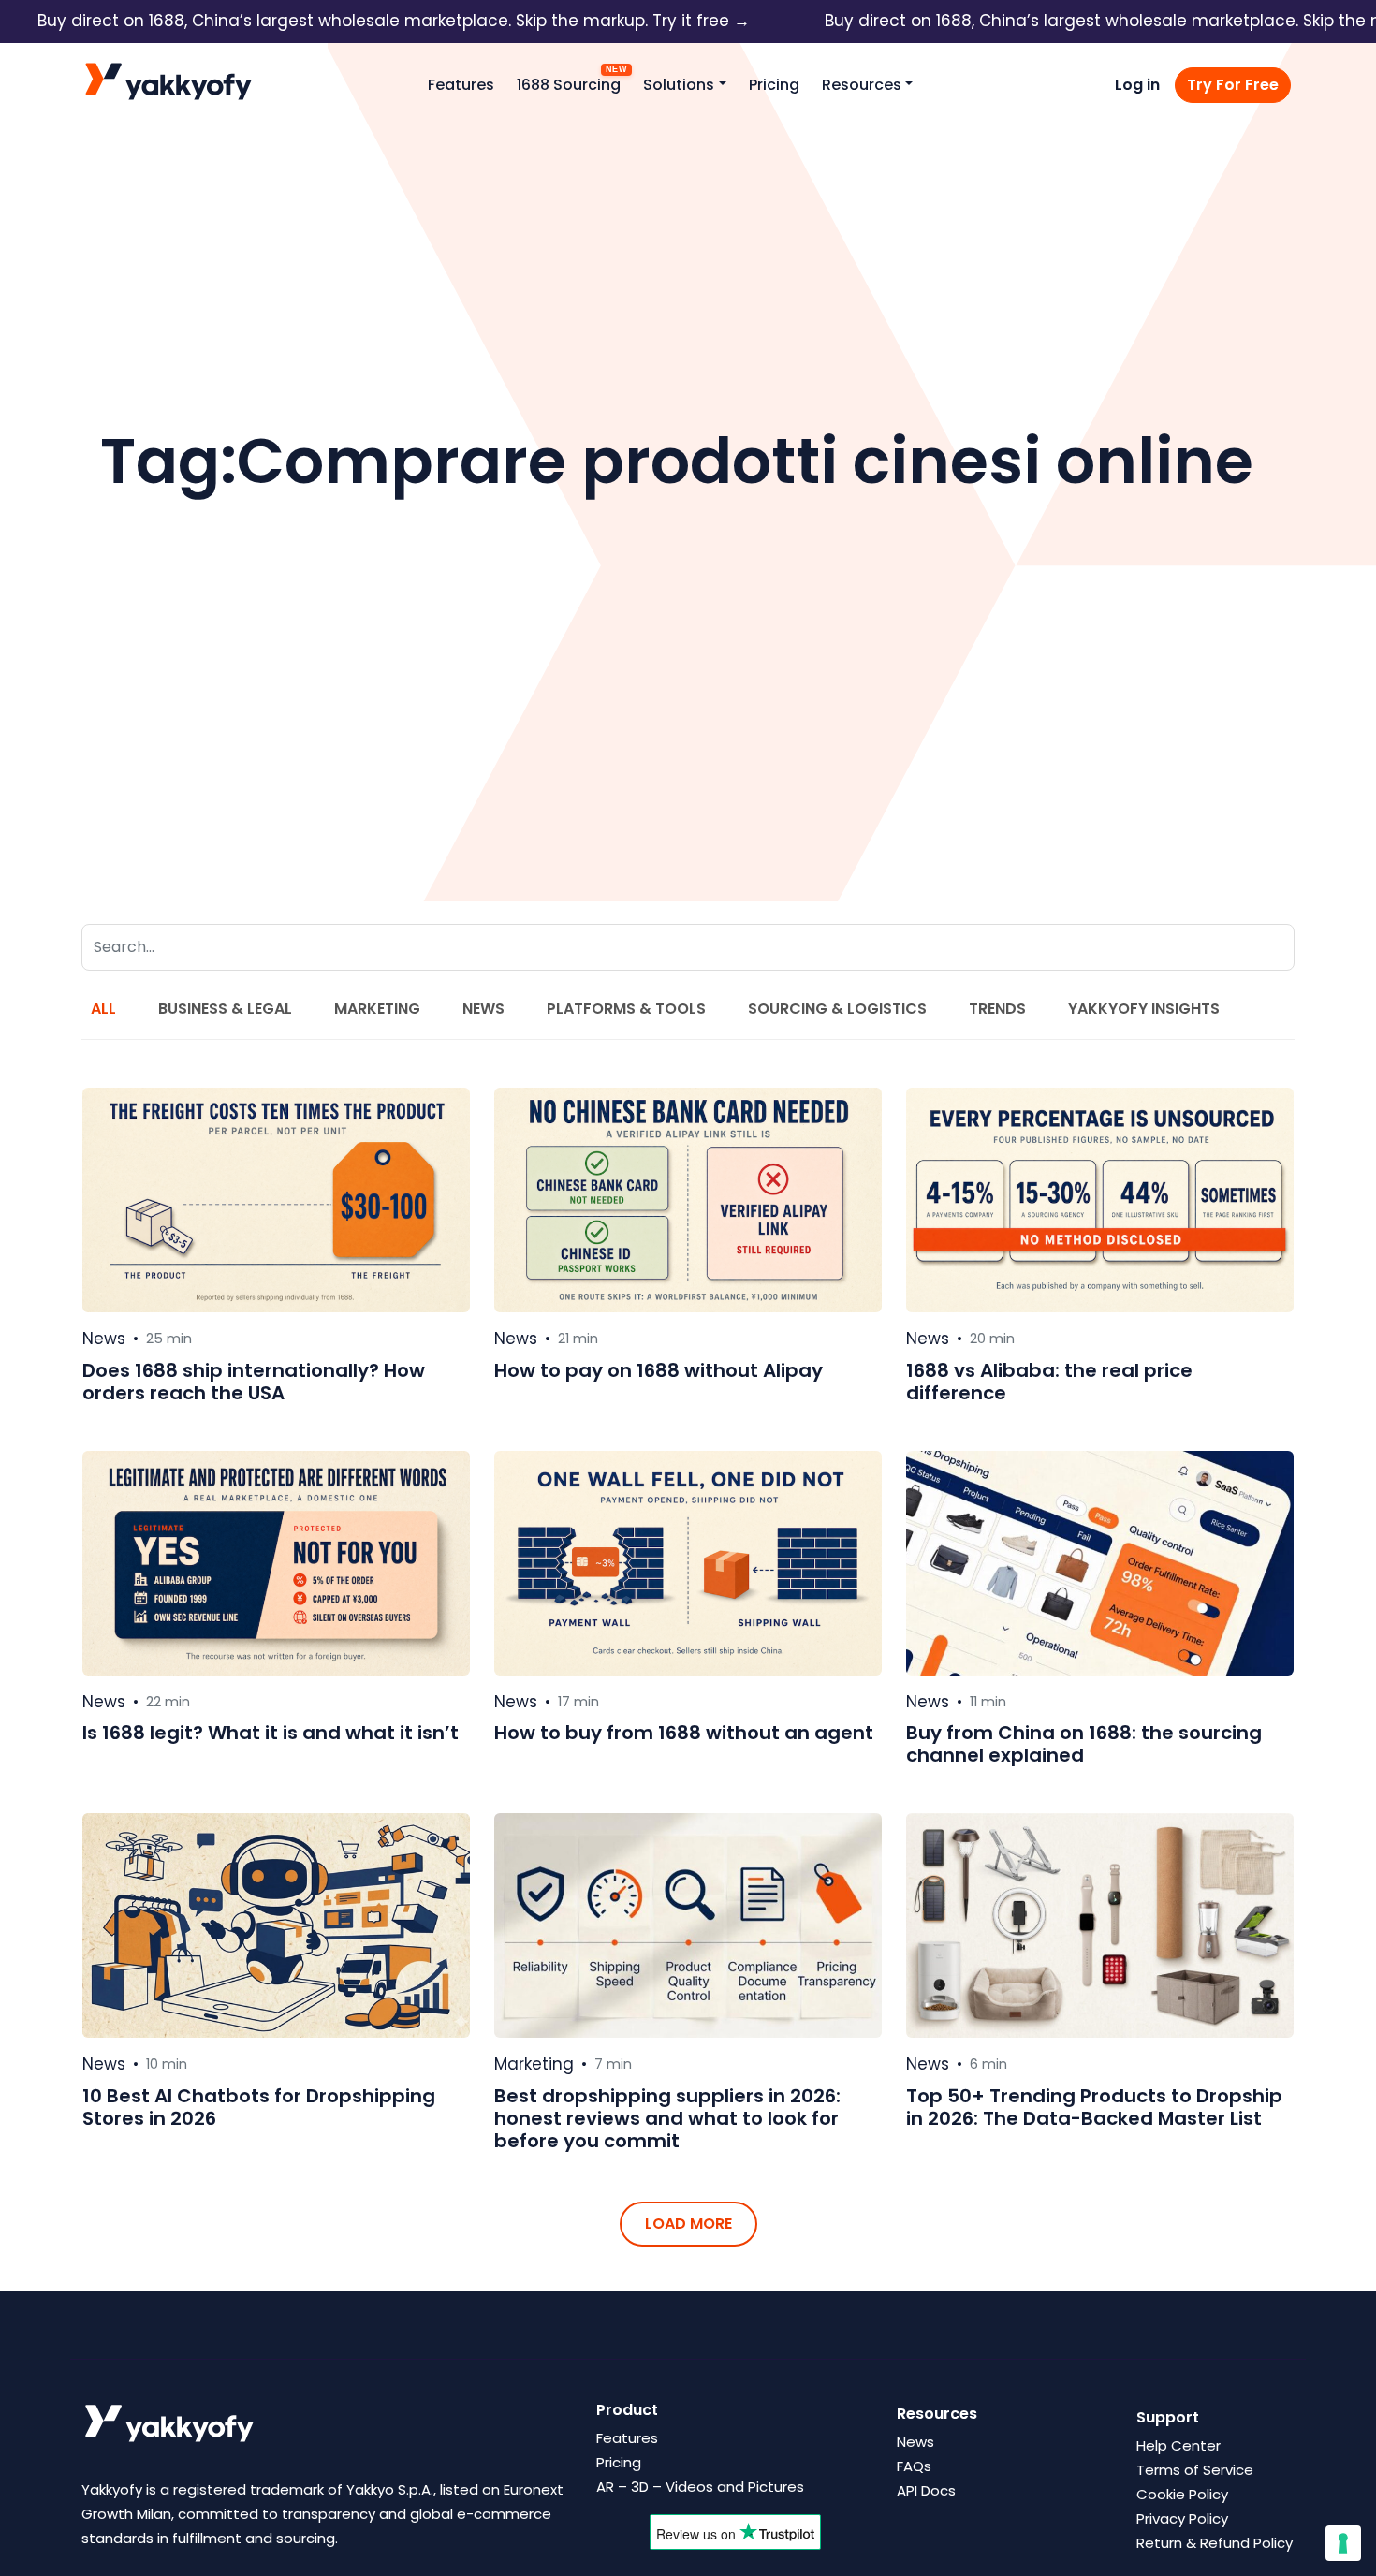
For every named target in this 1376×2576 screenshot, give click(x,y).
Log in (1137, 85)
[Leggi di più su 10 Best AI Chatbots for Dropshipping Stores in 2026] (276, 1925)
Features (461, 85)
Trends (997, 1009)
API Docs (926, 2490)
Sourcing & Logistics (837, 1009)
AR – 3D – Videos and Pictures (700, 2487)
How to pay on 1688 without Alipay (659, 1370)
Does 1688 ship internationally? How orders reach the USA (254, 1382)
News (483, 1009)
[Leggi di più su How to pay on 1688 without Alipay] (688, 1200)
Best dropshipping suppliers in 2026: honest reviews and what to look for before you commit (667, 2118)
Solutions (679, 85)
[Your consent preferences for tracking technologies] (1343, 2543)
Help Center (1178, 2445)
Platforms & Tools (626, 1009)
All (103, 1009)
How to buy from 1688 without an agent (684, 1733)
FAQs (914, 2466)
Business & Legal (225, 1009)
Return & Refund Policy (1215, 2543)
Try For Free (1233, 85)
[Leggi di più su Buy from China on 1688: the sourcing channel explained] (1100, 1563)
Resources (862, 85)
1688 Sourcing (569, 85)
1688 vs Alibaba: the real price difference (1049, 1382)
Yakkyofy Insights (1144, 1009)
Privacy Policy (1182, 2518)
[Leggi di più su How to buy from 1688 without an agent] (688, 1563)
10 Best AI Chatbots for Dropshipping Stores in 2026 (259, 2107)
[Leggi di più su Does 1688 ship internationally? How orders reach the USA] (276, 1200)
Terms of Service (1195, 2470)
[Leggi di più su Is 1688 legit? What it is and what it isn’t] (276, 1563)
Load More (688, 2224)
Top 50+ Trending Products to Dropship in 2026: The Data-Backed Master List (1094, 2107)
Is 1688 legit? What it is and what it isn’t (271, 1733)
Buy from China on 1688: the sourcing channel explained (1084, 1744)
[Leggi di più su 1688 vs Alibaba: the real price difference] (1100, 1200)
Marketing (377, 1009)
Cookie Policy (1182, 2494)
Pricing (774, 85)
